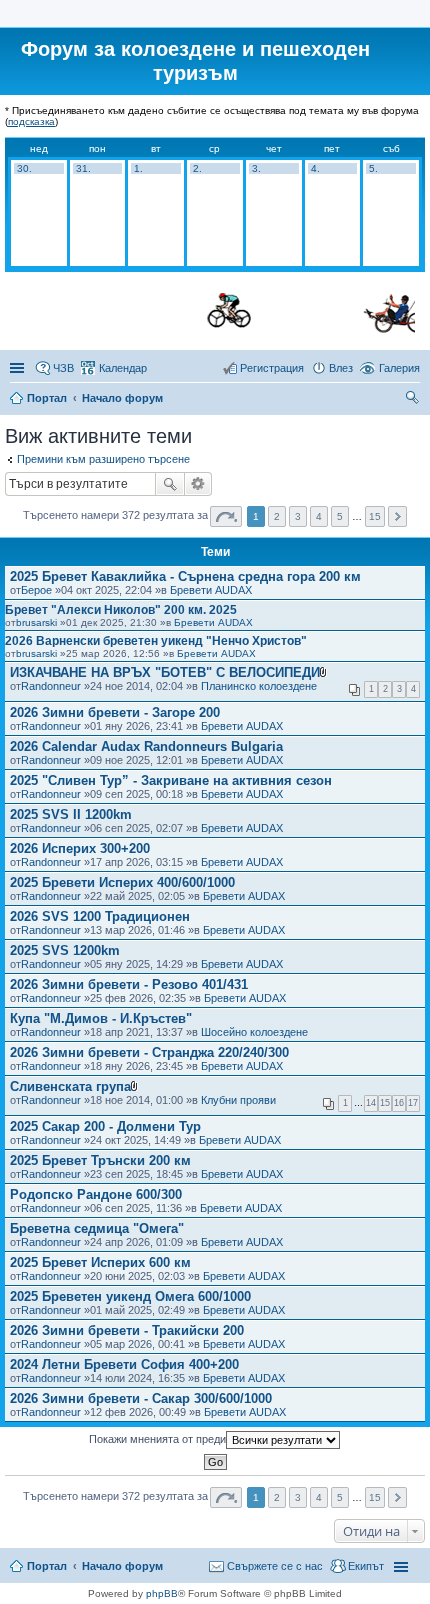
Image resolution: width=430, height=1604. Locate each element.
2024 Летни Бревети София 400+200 (124, 1364)
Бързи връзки (19, 368)
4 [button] (319, 516)
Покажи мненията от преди (157, 1439)
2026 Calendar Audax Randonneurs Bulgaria (146, 746)
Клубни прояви (238, 1100)
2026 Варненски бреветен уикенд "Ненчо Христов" (156, 641)
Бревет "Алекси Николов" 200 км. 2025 (121, 610)
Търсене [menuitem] (413, 400)
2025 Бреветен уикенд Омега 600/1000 (130, 1296)
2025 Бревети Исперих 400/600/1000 (122, 882)
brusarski (36, 622)
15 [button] (375, 516)
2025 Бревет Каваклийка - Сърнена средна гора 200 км (185, 576)
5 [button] (340, 516)
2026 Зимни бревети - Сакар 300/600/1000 (141, 1398)
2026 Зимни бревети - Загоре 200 (115, 712)
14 (371, 1103)
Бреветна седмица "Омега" (97, 1228)
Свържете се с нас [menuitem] (275, 1566)
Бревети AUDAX (211, 590)
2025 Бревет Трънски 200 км (100, 1160)
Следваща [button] (397, 516)
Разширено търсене (198, 484)
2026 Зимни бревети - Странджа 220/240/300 (149, 1052)
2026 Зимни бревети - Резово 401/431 (129, 984)
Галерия (399, 368)
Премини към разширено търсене (103, 459)
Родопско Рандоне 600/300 (96, 1194)
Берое (36, 590)
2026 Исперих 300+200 (80, 848)
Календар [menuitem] (123, 368)
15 (385, 1103)
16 (399, 1103)
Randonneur (51, 686)
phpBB (162, 1593)
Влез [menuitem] (341, 368)
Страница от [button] (226, 516)
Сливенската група (70, 1086)
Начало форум (122, 398)
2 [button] (277, 516)
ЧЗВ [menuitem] (63, 368)
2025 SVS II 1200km (71, 814)
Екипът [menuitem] (366, 1566)
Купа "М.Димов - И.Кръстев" (101, 1018)
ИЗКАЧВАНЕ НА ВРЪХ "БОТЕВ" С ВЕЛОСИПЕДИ (165, 672)
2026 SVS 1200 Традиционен (100, 916)
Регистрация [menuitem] (272, 368)
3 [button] (298, 516)
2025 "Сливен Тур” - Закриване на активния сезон (171, 780)
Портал (47, 398)
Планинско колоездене (259, 686)
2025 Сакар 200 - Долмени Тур (105, 1126)
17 (413, 1103)
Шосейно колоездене (254, 1032)
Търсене (170, 484)
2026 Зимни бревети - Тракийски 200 (127, 1330)
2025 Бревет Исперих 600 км (100, 1262)
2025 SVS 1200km (65, 950)
